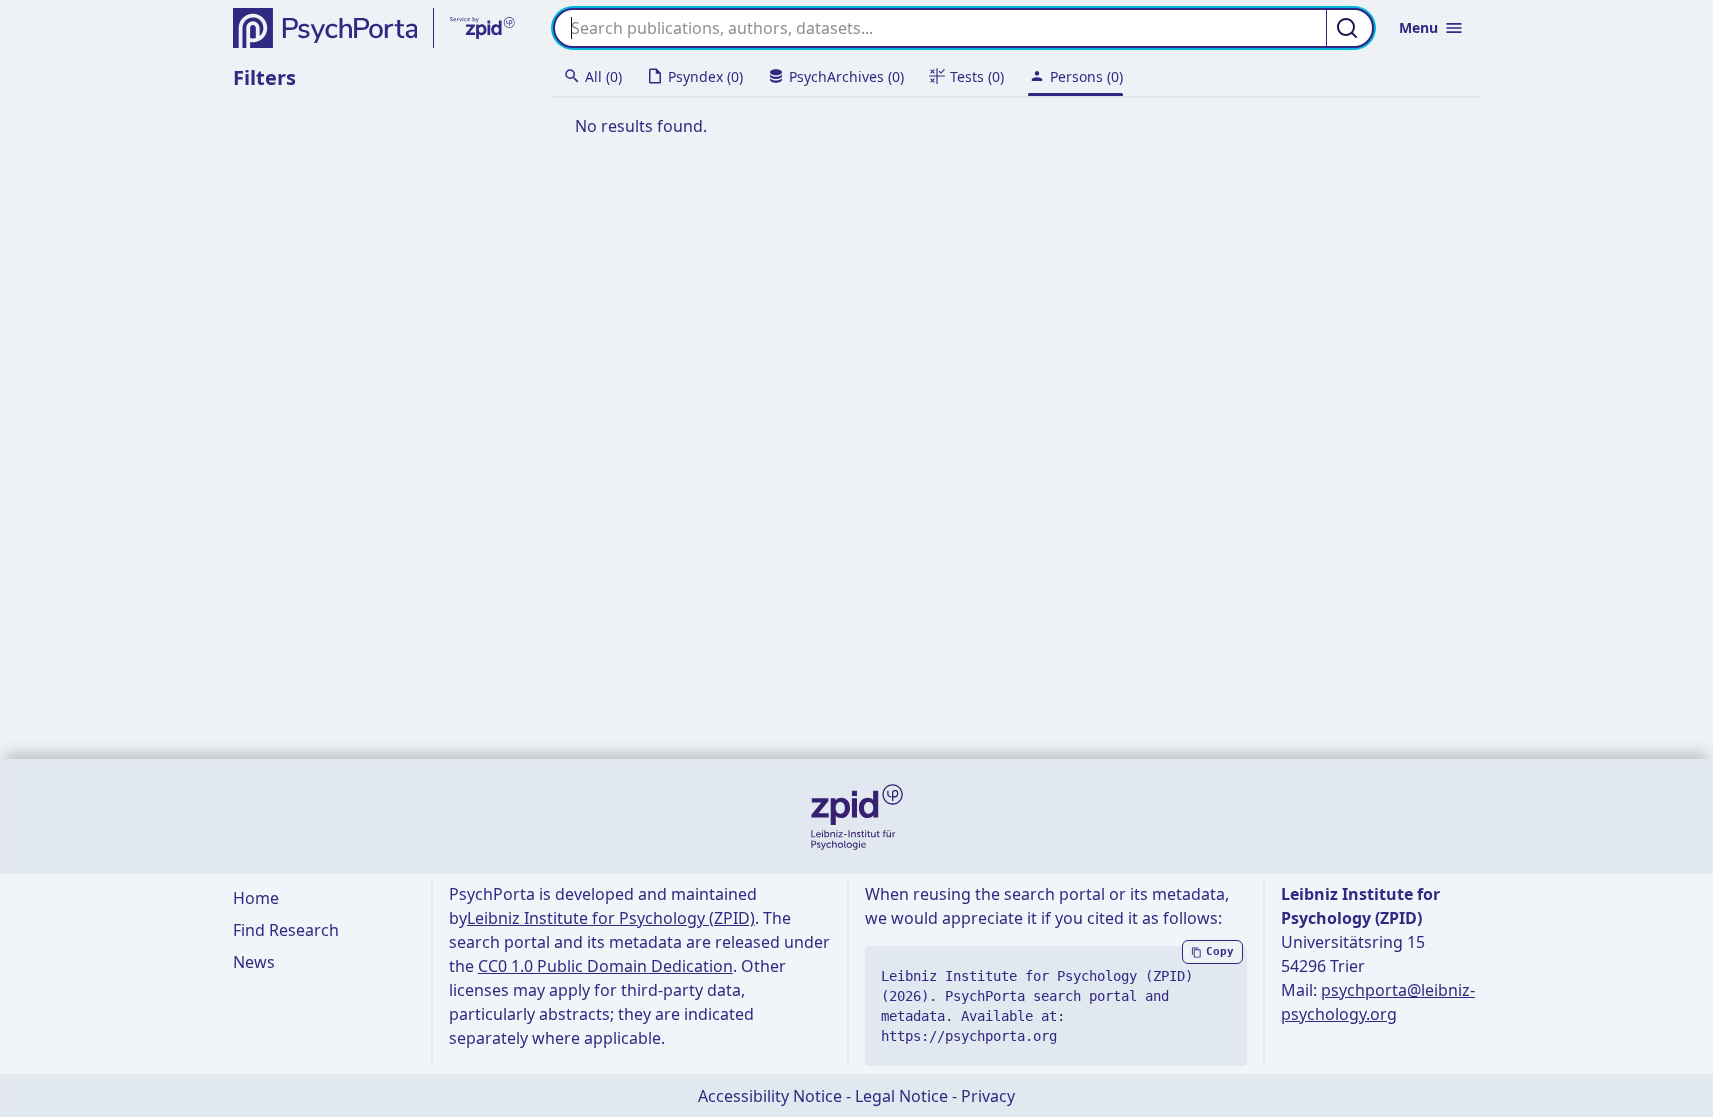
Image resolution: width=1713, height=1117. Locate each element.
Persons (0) (1086, 76)
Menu (1418, 27)
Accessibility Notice (770, 1096)
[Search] (1350, 28)
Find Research (286, 930)
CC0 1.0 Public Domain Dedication (605, 966)
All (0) (603, 76)
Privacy (988, 1096)
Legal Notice (901, 1096)
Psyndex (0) (705, 76)
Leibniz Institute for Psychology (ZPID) (611, 918)
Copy (1220, 951)
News (254, 962)
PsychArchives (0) (846, 76)
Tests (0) (977, 76)
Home (256, 898)
